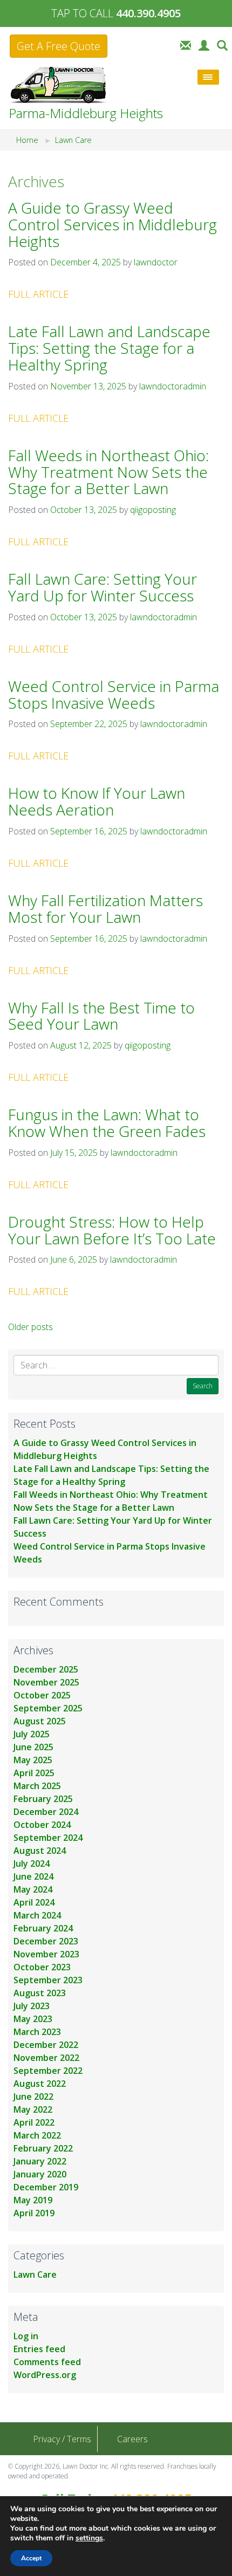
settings (89, 2538)
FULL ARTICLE (38, 294)
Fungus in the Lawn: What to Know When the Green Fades (107, 1123)
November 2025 (46, 1682)
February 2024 (43, 1928)
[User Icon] (204, 44)
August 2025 (40, 1721)
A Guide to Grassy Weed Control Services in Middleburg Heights (112, 224)
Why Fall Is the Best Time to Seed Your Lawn (101, 1016)
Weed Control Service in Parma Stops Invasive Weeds (114, 694)
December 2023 (46, 1941)
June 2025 (33, 1747)
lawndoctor (156, 262)
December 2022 (46, 2045)
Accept (31, 2558)
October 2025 (42, 1695)
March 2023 (37, 2032)
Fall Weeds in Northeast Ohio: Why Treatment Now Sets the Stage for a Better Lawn (108, 472)
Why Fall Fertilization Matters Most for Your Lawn (105, 909)
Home (27, 140)
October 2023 (42, 1967)
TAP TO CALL (116, 13)
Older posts (30, 1327)
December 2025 (46, 1669)
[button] (222, 44)
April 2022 (34, 2122)
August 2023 (40, 1993)
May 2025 (33, 1760)
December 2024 (46, 1812)
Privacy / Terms (62, 2439)
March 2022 (37, 2135)
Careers (132, 2439)
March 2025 (37, 1786)
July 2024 (32, 1864)
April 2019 (34, 2213)
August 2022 (40, 2084)
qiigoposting (153, 510)
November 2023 (46, 1954)
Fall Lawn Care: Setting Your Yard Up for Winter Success (103, 587)
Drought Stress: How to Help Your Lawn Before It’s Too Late (112, 1230)
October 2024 (42, 1825)
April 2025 (34, 1773)
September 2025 (48, 1708)
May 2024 (33, 1889)
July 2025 (32, 1734)
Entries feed (39, 2349)
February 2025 (43, 1799)
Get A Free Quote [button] (59, 46)
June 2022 (33, 2097)
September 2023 (48, 1980)
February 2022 (43, 2148)
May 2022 (33, 2109)
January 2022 (40, 2161)
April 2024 (34, 1902)
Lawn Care (73, 140)
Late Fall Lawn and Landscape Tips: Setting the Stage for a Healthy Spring (109, 348)
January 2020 (40, 2174)
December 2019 (46, 2187)
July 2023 (32, 2006)
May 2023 (33, 2019)
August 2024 (40, 1851)
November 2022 (46, 2058)
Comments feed (47, 2362)
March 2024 (37, 1915)
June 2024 (33, 1876)
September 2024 (48, 1838)
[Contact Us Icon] (186, 44)
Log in (26, 2336)
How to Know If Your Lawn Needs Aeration (97, 801)
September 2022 (48, 2071)
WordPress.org (45, 2375)
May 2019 (33, 2200)
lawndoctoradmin (173, 386)
